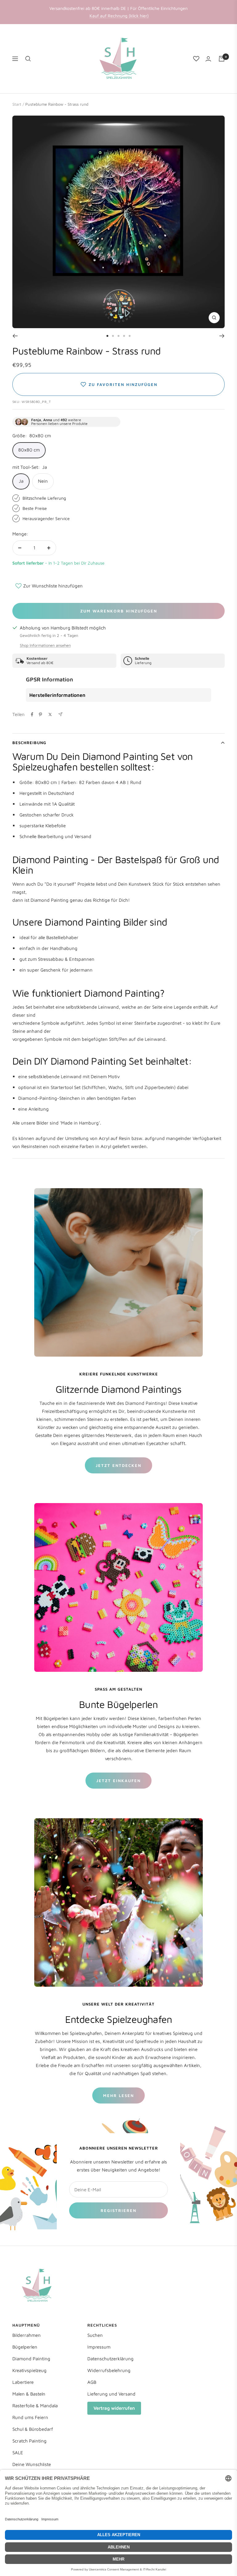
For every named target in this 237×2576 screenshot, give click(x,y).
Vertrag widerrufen (114, 2408)
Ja (21, 481)
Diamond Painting (31, 2359)
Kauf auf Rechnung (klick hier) (119, 16)
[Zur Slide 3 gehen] (118, 336)
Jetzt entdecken (118, 1465)
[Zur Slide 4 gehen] (124, 336)
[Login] (208, 59)
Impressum (99, 2347)
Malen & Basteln (29, 2394)
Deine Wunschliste (32, 2464)
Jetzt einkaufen (118, 1781)
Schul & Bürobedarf (33, 2429)
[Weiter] (222, 336)
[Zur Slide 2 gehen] (113, 336)
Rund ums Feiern (30, 2417)
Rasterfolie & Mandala (35, 2406)
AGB (92, 2382)
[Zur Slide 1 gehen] (107, 336)
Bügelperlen (25, 2347)
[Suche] (28, 59)
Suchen (95, 2335)
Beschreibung (29, 743)
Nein (43, 481)
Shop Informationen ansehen (45, 645)
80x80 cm (29, 450)
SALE (18, 2453)
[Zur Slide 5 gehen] (130, 336)
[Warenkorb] (222, 59)
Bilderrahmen (27, 2335)
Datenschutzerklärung (110, 2359)
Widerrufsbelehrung (109, 2370)
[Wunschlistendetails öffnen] (196, 59)
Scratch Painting (29, 2441)
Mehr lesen (118, 2095)
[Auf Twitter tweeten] (50, 714)
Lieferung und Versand (111, 2394)
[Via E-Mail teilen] (60, 714)
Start (17, 104)
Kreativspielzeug (29, 2370)
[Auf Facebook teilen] (32, 714)
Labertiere (23, 2382)
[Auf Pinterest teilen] (40, 714)
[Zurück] (15, 336)
